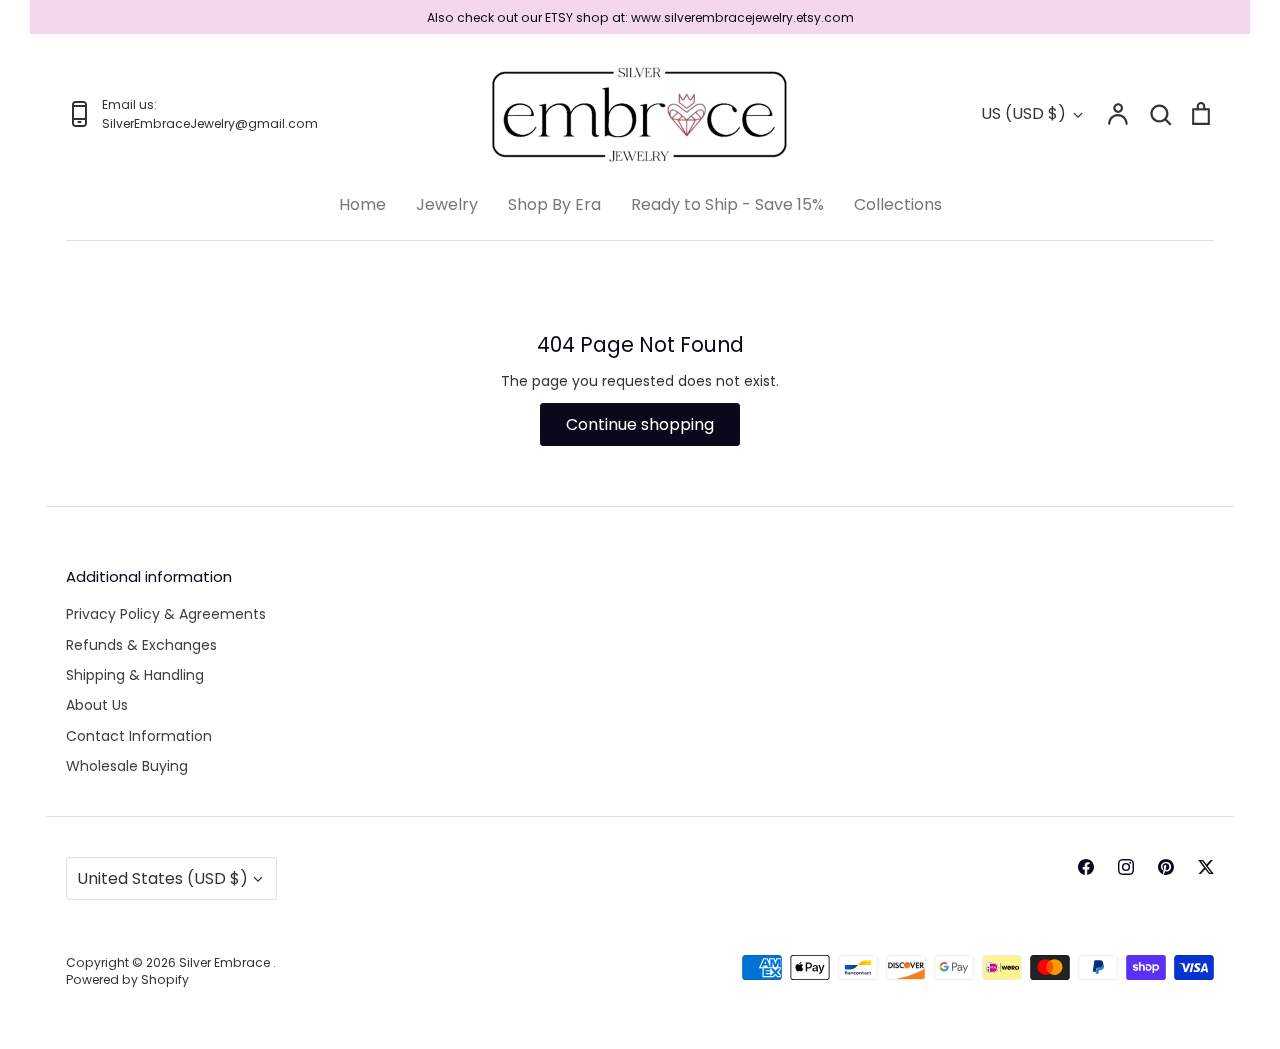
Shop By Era (554, 204)
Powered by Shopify (127, 979)
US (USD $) (1023, 113)
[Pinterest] (1166, 867)
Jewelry (447, 204)
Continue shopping (640, 424)
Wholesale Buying (127, 766)
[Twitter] (1206, 867)
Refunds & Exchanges (141, 645)
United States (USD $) (162, 878)
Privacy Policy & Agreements (166, 614)
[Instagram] (1126, 867)
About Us (97, 705)
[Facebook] (1086, 867)
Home (362, 204)
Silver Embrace (226, 962)
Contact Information (139, 736)
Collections (898, 204)
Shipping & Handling (135, 675)
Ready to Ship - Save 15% (727, 204)
